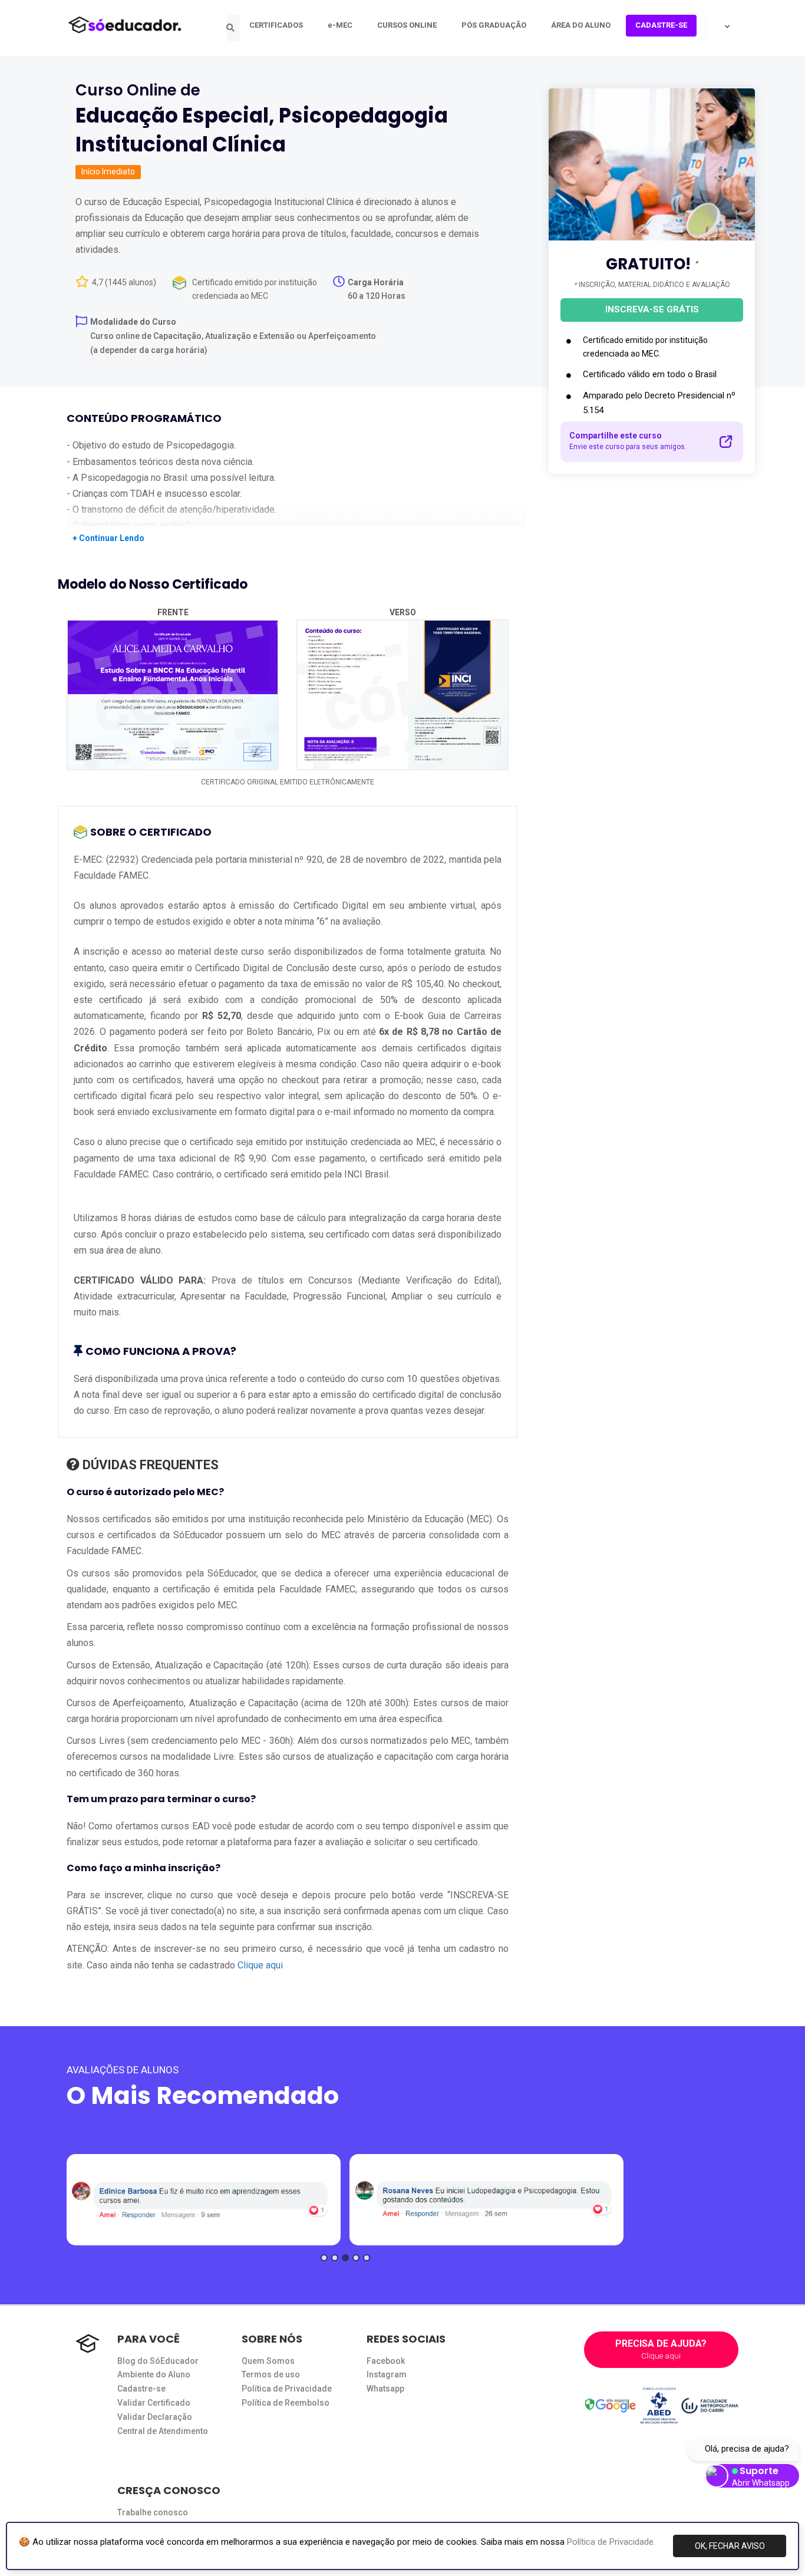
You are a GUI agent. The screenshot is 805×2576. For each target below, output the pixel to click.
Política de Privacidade (287, 2389)
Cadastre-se (141, 2389)
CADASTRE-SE (661, 25)
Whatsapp (385, 2389)
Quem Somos (268, 2361)
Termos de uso (271, 2374)
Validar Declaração (155, 2417)
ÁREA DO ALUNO (581, 25)
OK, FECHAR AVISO (730, 2546)
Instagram (387, 2374)
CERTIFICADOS (276, 25)
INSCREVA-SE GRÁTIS (652, 309)
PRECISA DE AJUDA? (661, 2349)
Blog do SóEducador (158, 2361)
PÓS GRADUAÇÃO (494, 25)
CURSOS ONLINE (407, 25)
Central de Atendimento (163, 2431)
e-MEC (340, 25)
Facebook (386, 2361)
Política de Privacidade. (611, 2542)
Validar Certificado (154, 2403)
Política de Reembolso (286, 2403)
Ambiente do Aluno (154, 2374)
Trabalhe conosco (153, 2512)
